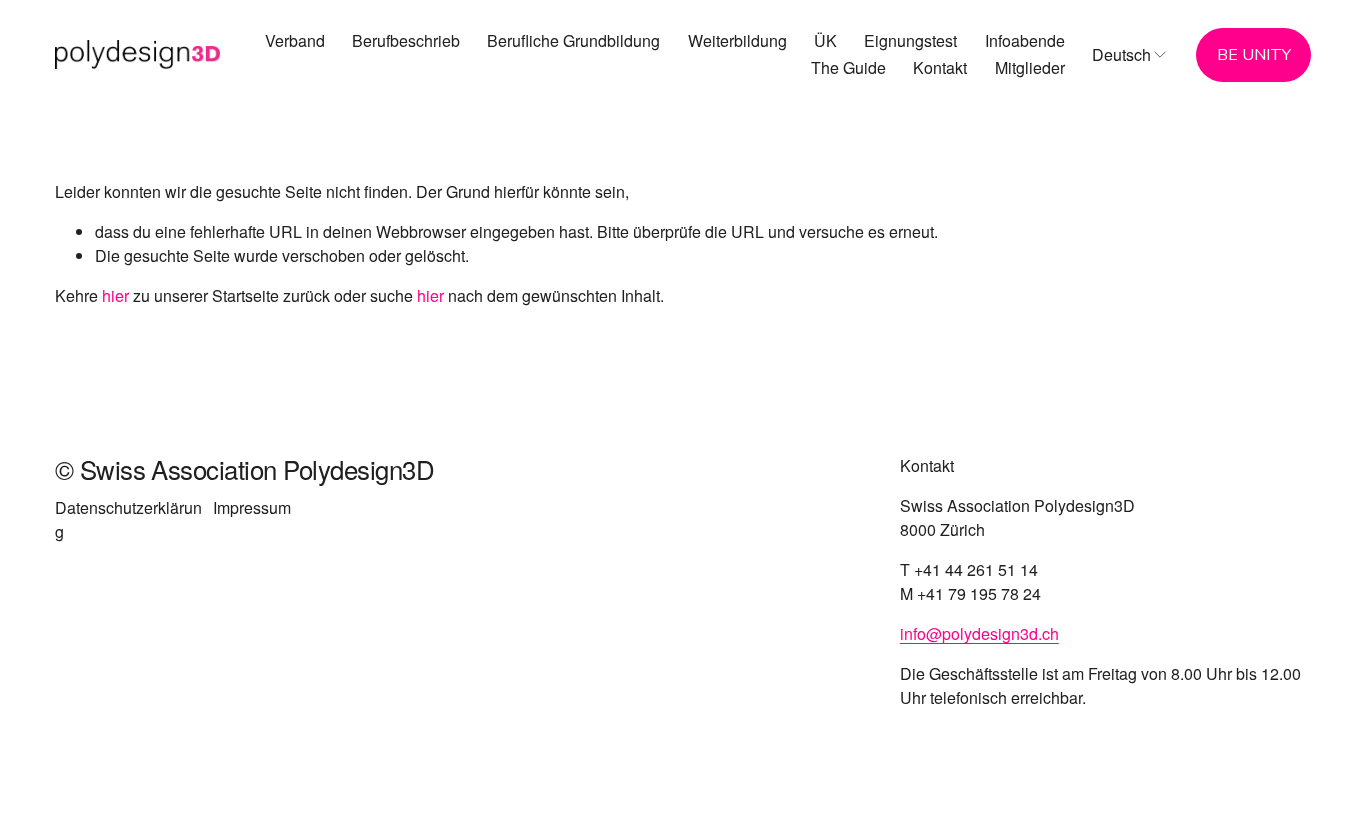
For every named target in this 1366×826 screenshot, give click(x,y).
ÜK (825, 40)
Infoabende (1025, 40)
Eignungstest (910, 40)
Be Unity (1254, 55)
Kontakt (940, 67)
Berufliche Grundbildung (573, 40)
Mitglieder (1030, 67)
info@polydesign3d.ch (979, 633)
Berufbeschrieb (406, 40)
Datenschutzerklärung (128, 519)
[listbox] (1130, 54)
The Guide (848, 67)
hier (115, 295)
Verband (295, 40)
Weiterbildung (737, 40)
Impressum (252, 507)
